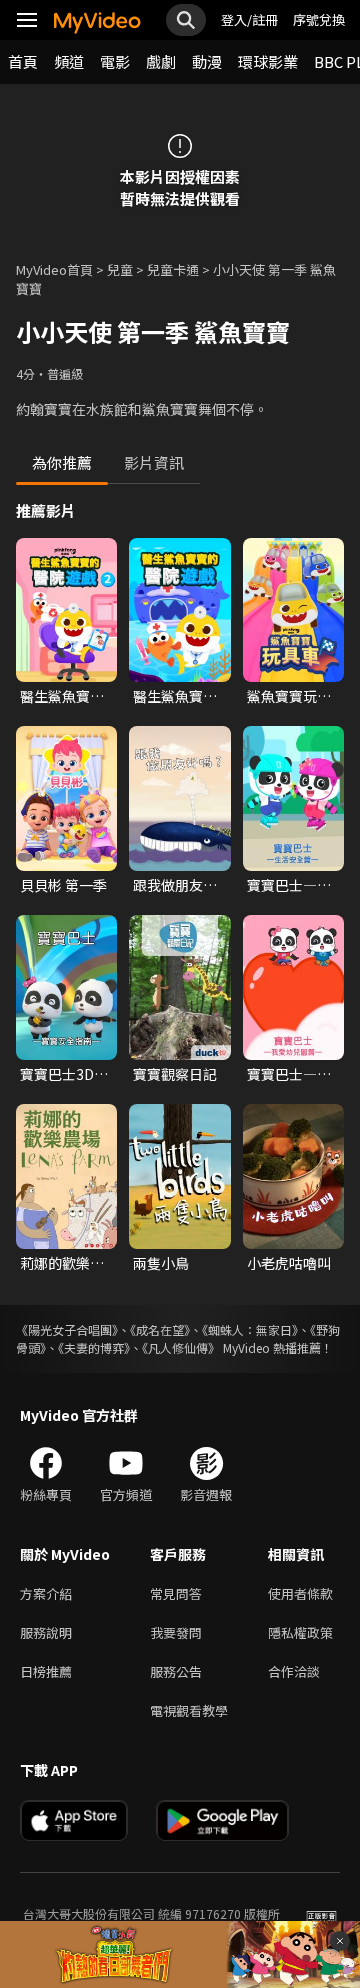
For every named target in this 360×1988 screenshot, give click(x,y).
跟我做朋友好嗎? (175, 885)
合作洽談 (294, 1671)
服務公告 (176, 1671)
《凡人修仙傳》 (181, 1347)
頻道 (69, 61)
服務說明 (46, 1632)
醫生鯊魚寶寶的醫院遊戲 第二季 (63, 696)
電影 (115, 61)
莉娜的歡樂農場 (62, 1263)
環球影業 (268, 61)
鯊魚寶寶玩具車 (289, 696)
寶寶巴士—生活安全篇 (289, 885)
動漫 (207, 61)
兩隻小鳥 (161, 1263)
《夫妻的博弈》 (94, 1347)
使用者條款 (300, 1593)
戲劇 (161, 61)
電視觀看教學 (189, 1710)
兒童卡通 (173, 269)
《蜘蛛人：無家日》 (250, 1329)
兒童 (120, 269)
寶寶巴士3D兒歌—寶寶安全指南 (64, 1074)
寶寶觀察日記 (175, 1074)
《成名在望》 (160, 1329)
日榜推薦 (46, 1671)
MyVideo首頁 (54, 269)
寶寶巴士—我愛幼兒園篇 (289, 1074)
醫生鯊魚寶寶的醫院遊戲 (175, 696)
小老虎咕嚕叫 (289, 1263)
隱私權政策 (300, 1632)
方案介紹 (46, 1593)
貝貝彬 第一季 (63, 885)
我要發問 (176, 1632)
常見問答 (176, 1593)
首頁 (23, 61)
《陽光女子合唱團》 (67, 1329)
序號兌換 (319, 19)
